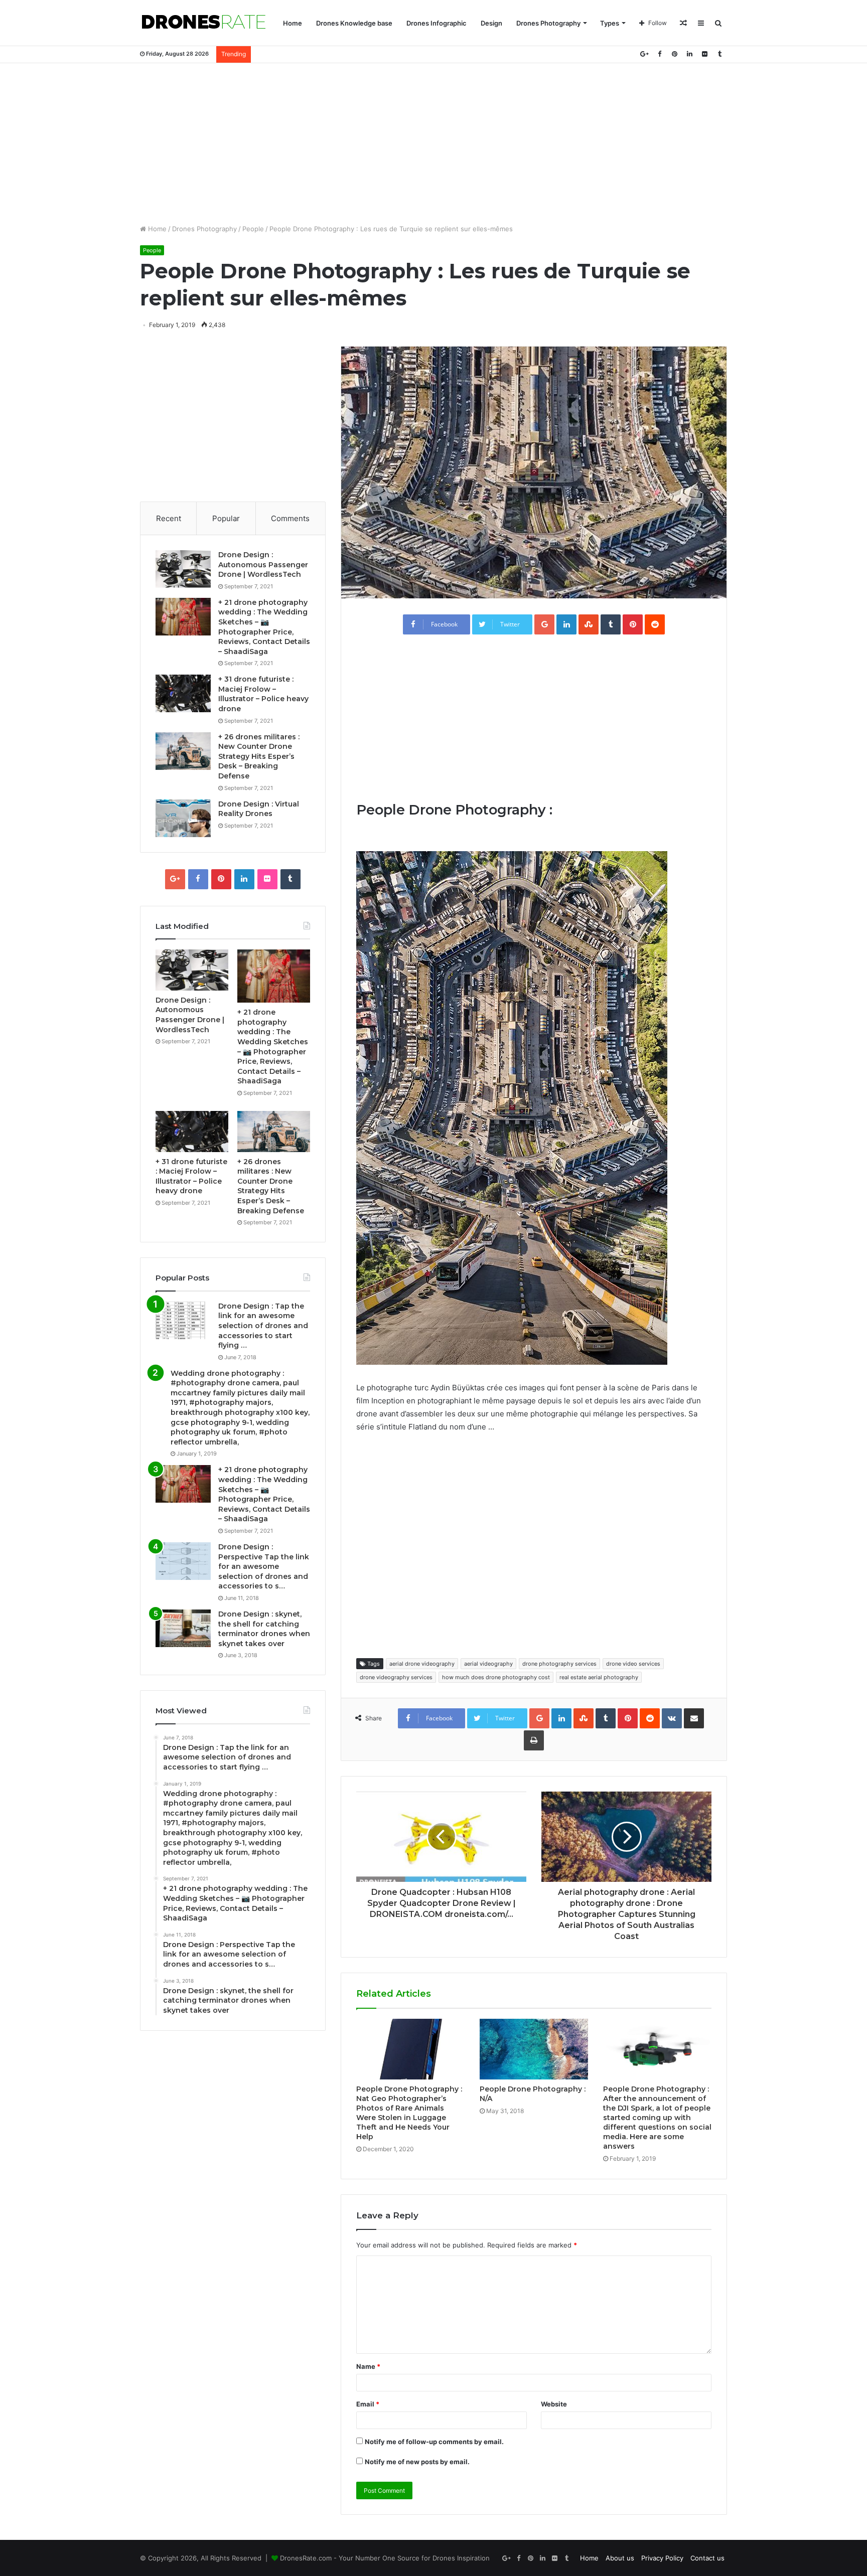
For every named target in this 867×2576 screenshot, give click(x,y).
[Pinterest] (674, 54)
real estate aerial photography (599, 1677)
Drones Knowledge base (354, 23)
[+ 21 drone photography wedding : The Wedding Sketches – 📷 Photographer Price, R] (183, 617)
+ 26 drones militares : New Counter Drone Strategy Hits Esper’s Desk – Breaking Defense (259, 756)
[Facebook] (659, 54)
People (253, 229)
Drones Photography (548, 23)
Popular (226, 518)
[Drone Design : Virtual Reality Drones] (183, 818)
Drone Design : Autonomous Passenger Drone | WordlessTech (263, 565)
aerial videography (488, 1664)
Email (368, 2404)
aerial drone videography (422, 1664)
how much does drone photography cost (496, 1677)
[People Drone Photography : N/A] (534, 2049)
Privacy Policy (662, 2558)
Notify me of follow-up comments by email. (434, 2442)
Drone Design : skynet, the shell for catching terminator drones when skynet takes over (264, 1629)
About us (620, 2558)
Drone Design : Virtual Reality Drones (259, 809)
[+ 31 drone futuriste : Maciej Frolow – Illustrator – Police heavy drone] (183, 693)
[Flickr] (704, 54)
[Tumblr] (719, 54)
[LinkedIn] (689, 54)
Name (368, 2366)
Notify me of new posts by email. (417, 2462)
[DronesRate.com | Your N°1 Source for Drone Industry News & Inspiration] (204, 23)
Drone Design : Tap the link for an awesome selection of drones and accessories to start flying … (263, 1326)
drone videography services (396, 1677)
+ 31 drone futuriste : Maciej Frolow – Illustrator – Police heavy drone (263, 694)
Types (610, 23)
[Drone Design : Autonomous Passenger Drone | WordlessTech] (183, 569)
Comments (290, 518)
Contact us (707, 2558)
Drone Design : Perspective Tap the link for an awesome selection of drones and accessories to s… (264, 1566)
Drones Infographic (437, 23)
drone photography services (559, 1664)
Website (554, 2404)
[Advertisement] (434, 143)
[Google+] (644, 54)
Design (491, 23)
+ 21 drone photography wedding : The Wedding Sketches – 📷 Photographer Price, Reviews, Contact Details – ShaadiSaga (264, 627)
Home (293, 23)
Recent (169, 518)
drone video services (633, 1664)
